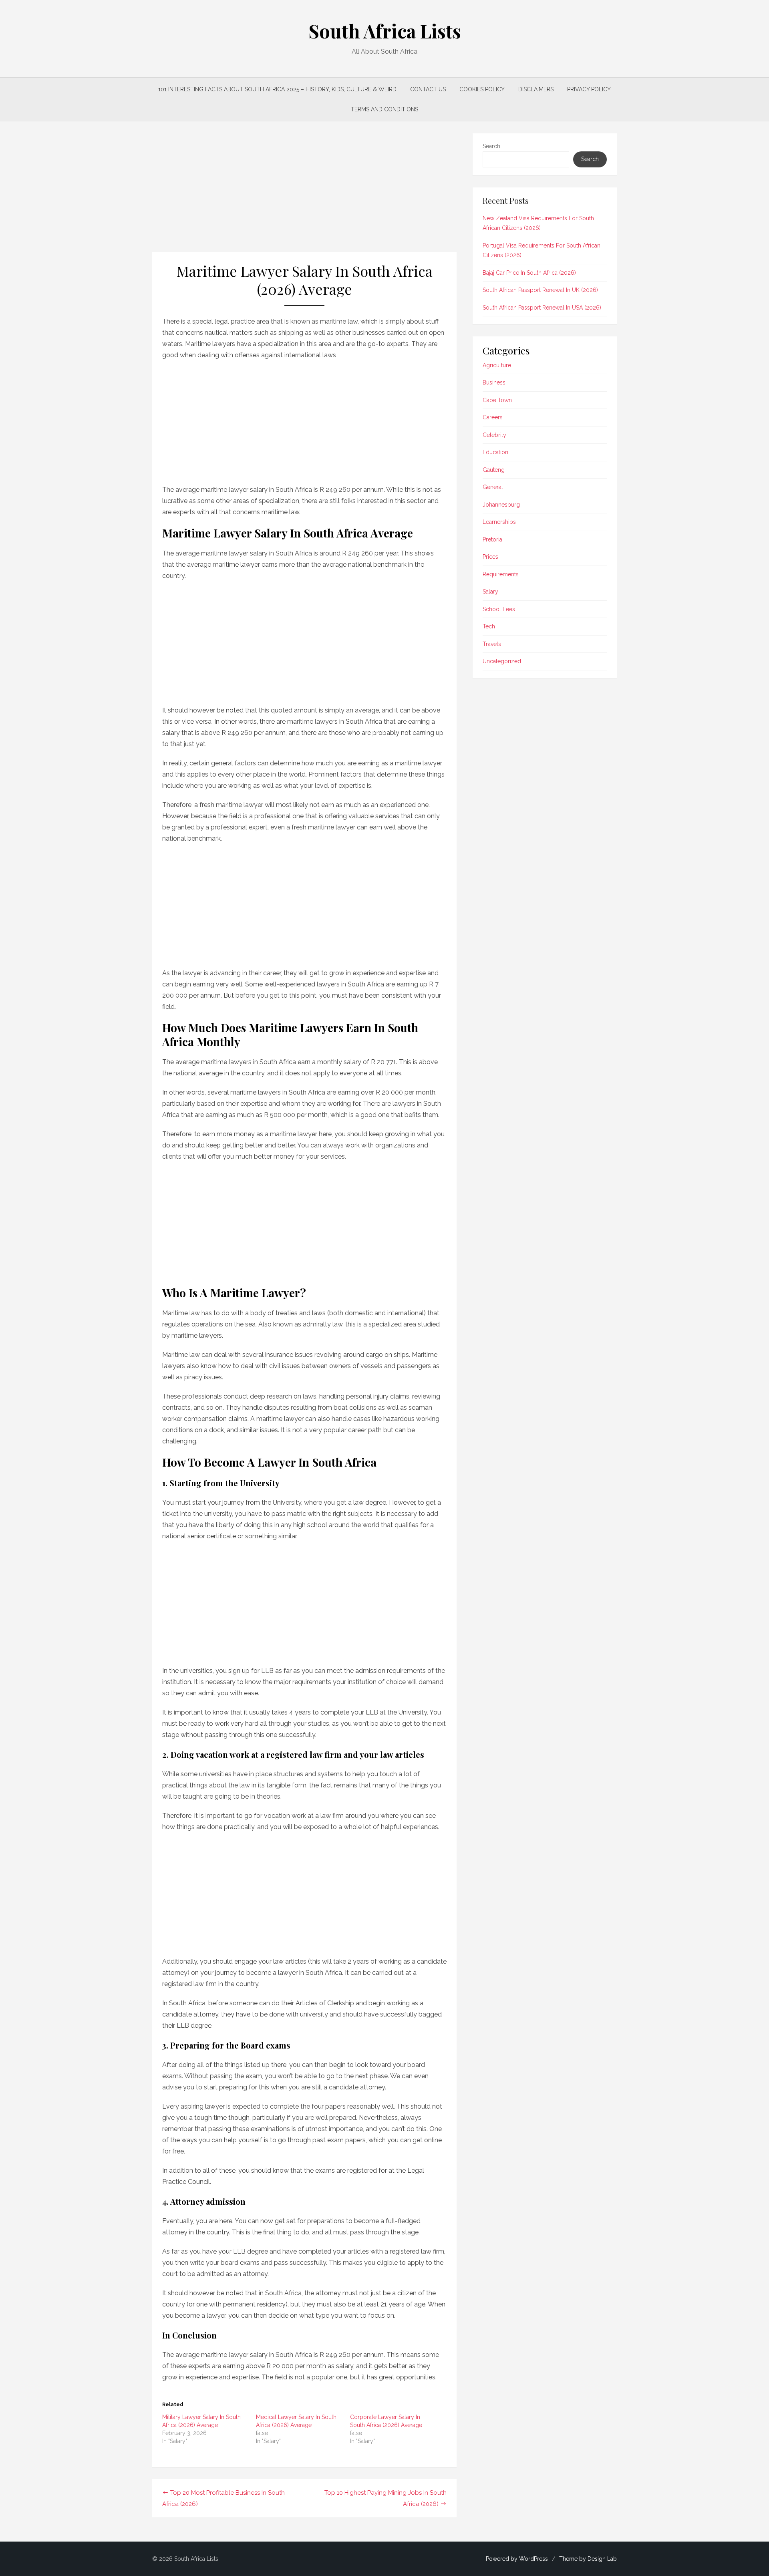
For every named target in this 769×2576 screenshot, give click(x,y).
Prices (490, 557)
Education (495, 452)
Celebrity (494, 435)
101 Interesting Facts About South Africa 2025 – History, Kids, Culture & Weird (277, 89)
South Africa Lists (385, 31)
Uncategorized (502, 661)
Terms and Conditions (384, 109)
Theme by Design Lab (588, 2559)
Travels (492, 644)
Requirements (501, 574)
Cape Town (497, 400)
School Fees (499, 609)
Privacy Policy (589, 89)
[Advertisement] (304, 193)
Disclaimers (536, 89)
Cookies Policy (482, 89)
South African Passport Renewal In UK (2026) (540, 290)
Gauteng (494, 470)
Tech (489, 626)
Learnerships (499, 522)
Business (494, 382)
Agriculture (497, 365)
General (493, 487)
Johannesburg (501, 505)
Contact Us (428, 89)
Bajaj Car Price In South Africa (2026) (529, 273)
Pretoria (492, 539)
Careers (493, 417)
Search (491, 146)
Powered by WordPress (517, 2559)
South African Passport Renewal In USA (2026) (542, 308)
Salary (490, 592)
